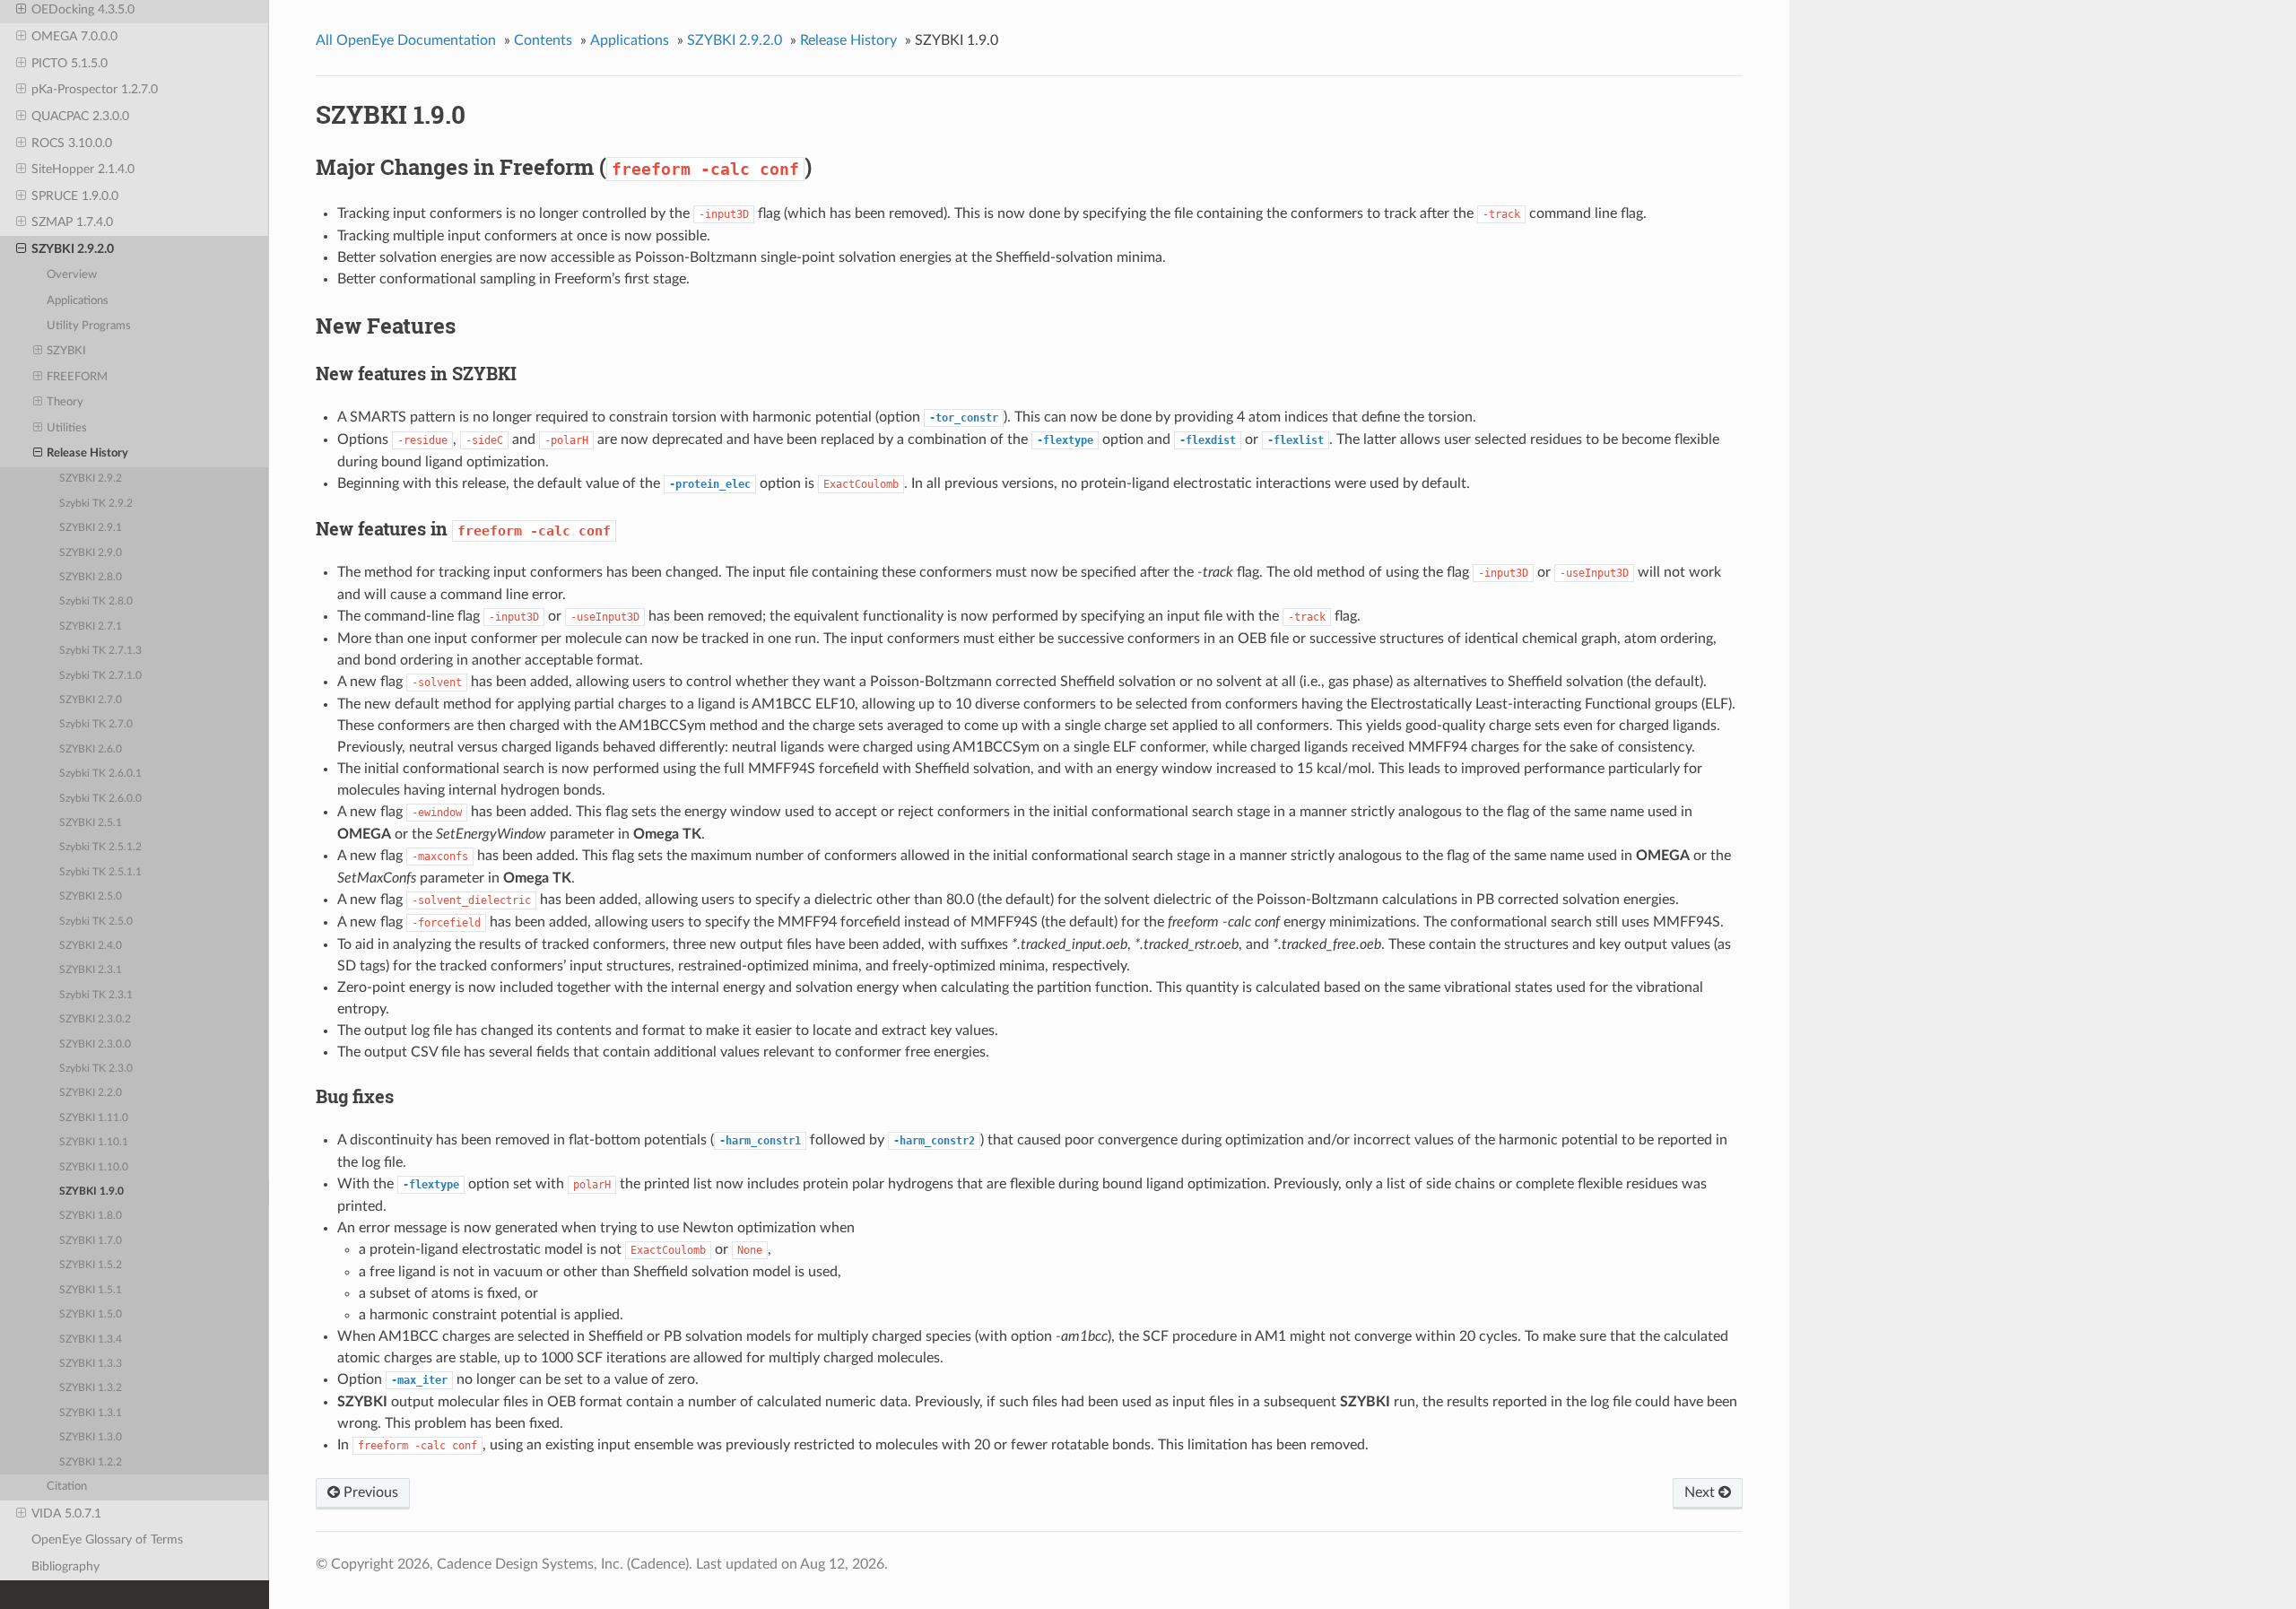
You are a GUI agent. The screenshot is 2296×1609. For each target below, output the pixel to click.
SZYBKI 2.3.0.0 (95, 1044)
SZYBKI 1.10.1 (94, 1142)
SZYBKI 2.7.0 (91, 700)
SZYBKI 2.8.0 (91, 577)
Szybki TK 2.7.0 (96, 724)
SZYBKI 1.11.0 (94, 1118)
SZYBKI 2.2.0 (91, 1093)
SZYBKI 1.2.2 (91, 1462)
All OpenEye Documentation (406, 40)
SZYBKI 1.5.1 (91, 1290)
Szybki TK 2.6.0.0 (100, 799)
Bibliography (65, 1566)
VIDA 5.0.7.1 (66, 1513)
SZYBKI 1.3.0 (91, 1437)
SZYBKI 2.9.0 (91, 553)
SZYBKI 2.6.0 (91, 749)
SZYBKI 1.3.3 (91, 1364)
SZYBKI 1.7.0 (91, 1241)
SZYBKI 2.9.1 (91, 528)
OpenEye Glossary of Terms (107, 1539)
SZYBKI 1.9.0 (91, 1192)
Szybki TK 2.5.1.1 (100, 872)
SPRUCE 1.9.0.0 (75, 196)
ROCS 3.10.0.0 (72, 143)
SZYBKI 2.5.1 (91, 823)
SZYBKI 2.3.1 (91, 970)
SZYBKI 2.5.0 (91, 896)
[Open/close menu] (21, 10)
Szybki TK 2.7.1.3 (100, 651)
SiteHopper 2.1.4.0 (83, 169)
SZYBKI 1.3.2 (91, 1388)
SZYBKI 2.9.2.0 (73, 249)
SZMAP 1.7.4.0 (72, 222)
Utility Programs (89, 326)
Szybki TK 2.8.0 (96, 601)
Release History (87, 453)
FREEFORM (77, 377)
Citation (67, 1487)
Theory (65, 402)
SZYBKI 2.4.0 (91, 946)
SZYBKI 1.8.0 (91, 1216)
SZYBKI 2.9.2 (91, 478)
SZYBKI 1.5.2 (91, 1265)
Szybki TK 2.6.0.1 (100, 774)
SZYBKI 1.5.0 (91, 1314)
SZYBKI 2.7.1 (91, 626)
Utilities (67, 428)
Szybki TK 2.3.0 (96, 1069)
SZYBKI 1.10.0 (94, 1167)
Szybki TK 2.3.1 (96, 995)
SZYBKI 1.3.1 (91, 1413)
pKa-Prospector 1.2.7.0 (95, 89)
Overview (72, 275)
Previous (369, 1492)
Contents (543, 40)
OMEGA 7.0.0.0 (74, 36)
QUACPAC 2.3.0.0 (80, 116)
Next (1701, 1492)
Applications (78, 301)
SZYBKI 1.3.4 (91, 1339)
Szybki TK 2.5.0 (96, 922)
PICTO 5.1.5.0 (70, 63)
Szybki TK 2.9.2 (96, 504)
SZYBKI (66, 351)
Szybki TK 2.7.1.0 (100, 676)
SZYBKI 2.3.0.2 (95, 1019)
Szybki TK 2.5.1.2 (100, 847)
